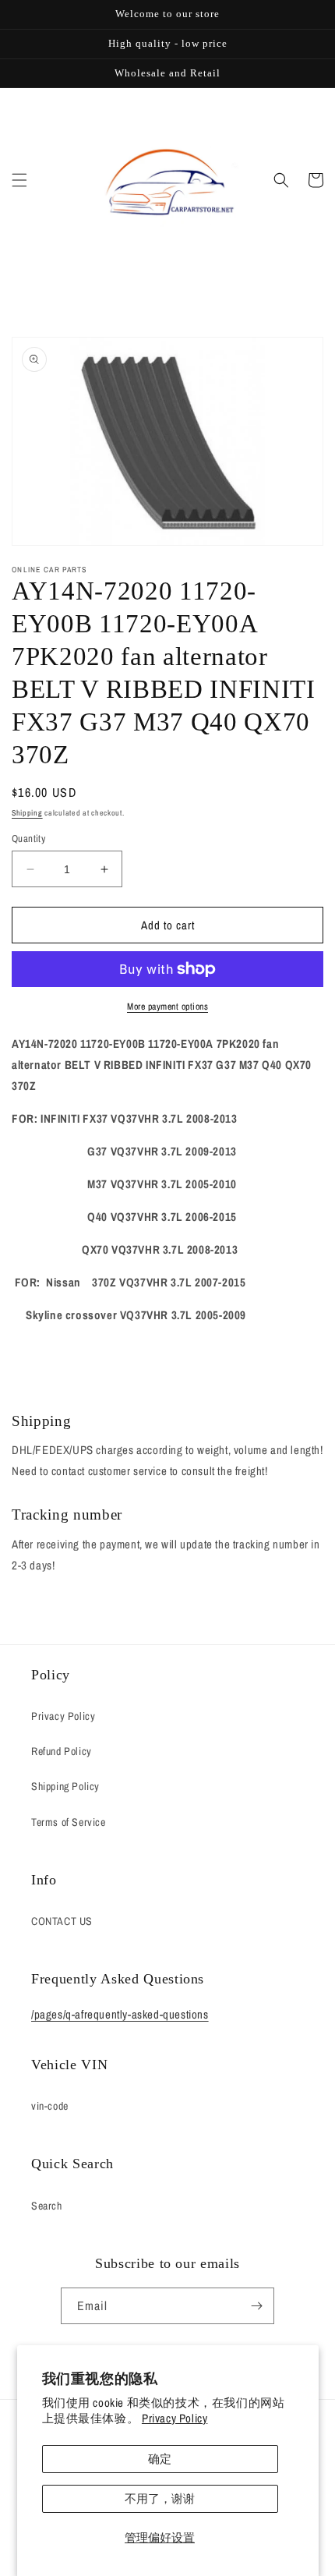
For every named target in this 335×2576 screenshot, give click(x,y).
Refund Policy (62, 1751)
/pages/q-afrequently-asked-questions (120, 2014)
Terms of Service (69, 1822)
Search (47, 2206)
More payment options (167, 1007)
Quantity (28, 839)
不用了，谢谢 (160, 2498)
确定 (160, 2459)
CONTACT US (62, 1921)
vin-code (50, 2106)
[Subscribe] (256, 2306)
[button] (19, 180)
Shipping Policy (65, 1786)
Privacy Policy (175, 2418)
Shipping (27, 813)
